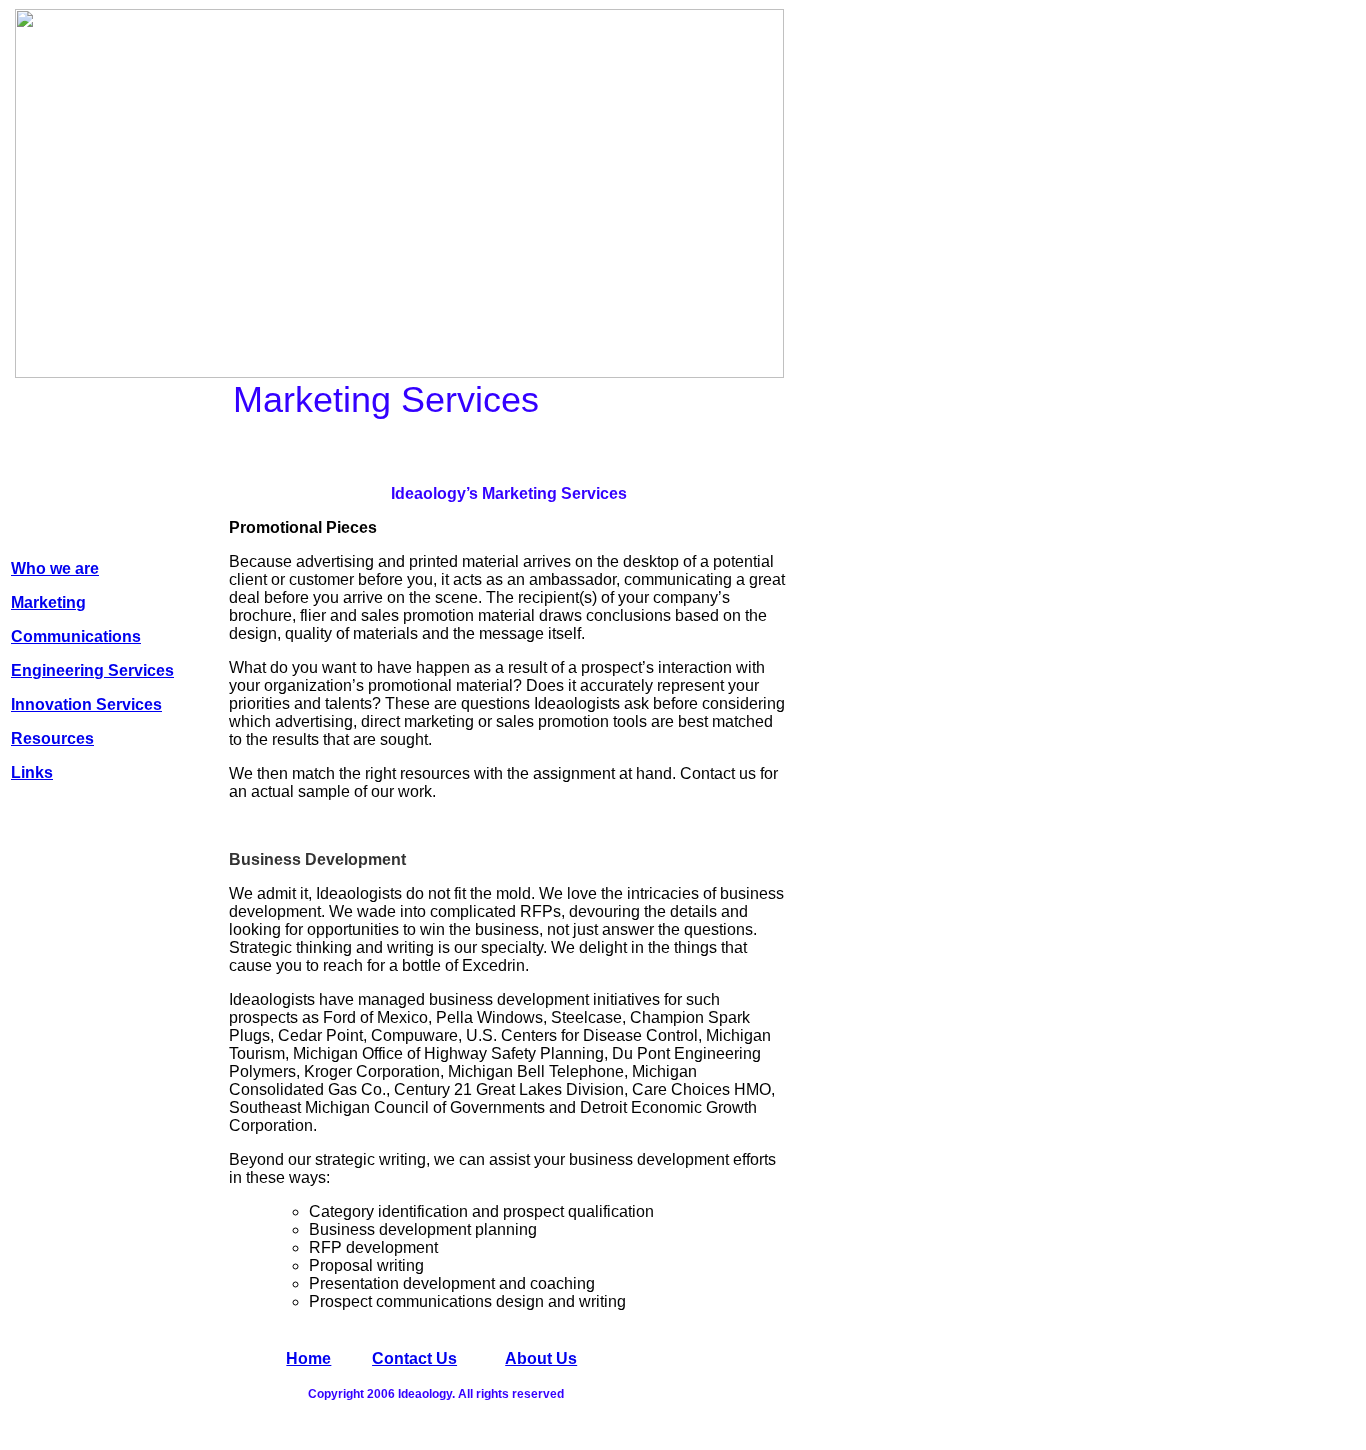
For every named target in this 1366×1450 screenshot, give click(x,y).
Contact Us (414, 1358)
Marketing (48, 602)
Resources (52, 738)
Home (308, 1358)
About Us (541, 1358)
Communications (76, 636)
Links (32, 772)
